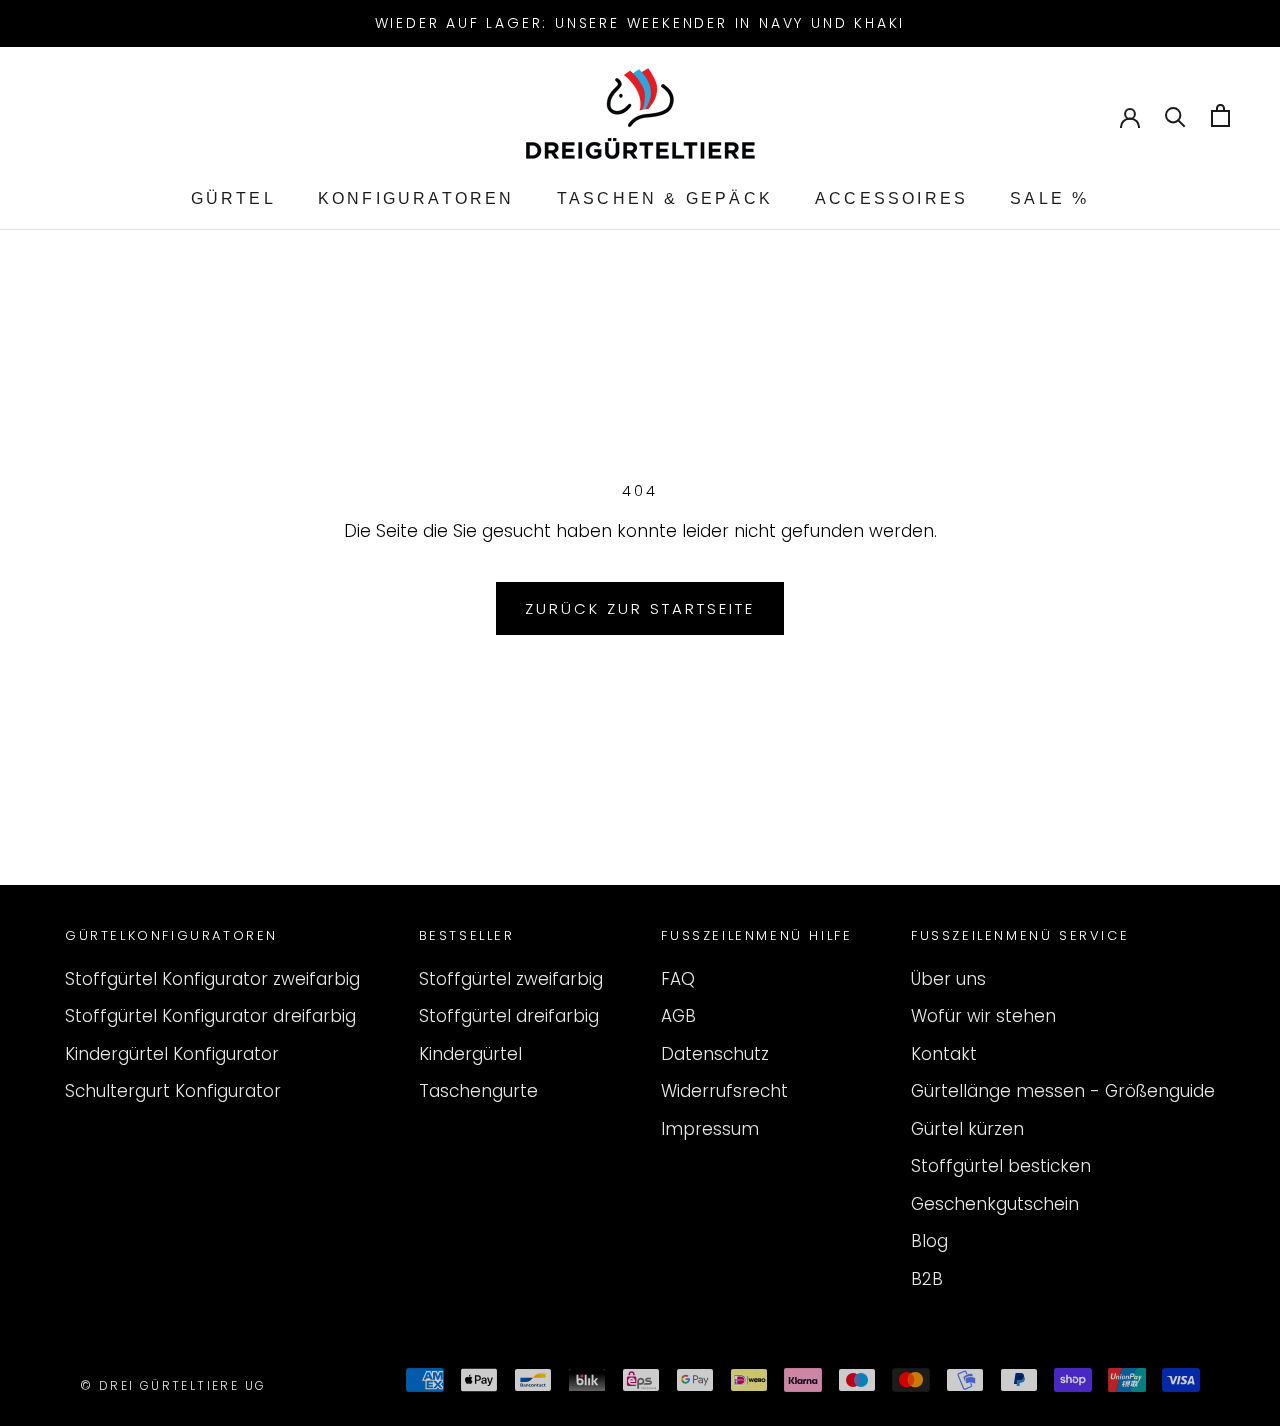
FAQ (678, 979)
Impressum (710, 1129)
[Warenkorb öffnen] (1220, 115)
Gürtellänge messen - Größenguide (1063, 1091)
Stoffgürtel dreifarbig (509, 1016)
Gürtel (233, 198)
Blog (929, 1241)
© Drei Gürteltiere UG (173, 1385)
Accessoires (891, 198)
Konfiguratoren (416, 198)
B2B (927, 1279)
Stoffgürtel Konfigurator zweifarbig (212, 979)
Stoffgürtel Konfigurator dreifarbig (210, 1016)
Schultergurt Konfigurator (173, 1091)
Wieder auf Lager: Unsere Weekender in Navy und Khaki (640, 23)
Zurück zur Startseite (640, 608)
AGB (678, 1016)
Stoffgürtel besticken (1001, 1166)
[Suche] (1175, 115)
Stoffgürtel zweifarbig (511, 979)
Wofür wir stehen (983, 1016)
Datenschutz (715, 1054)
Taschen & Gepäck (665, 198)
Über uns (948, 979)
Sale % (1049, 198)
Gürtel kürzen (967, 1129)
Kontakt (944, 1054)
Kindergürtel (470, 1054)
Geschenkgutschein (995, 1204)
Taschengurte (478, 1091)
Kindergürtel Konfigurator (172, 1054)
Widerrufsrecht (724, 1091)
